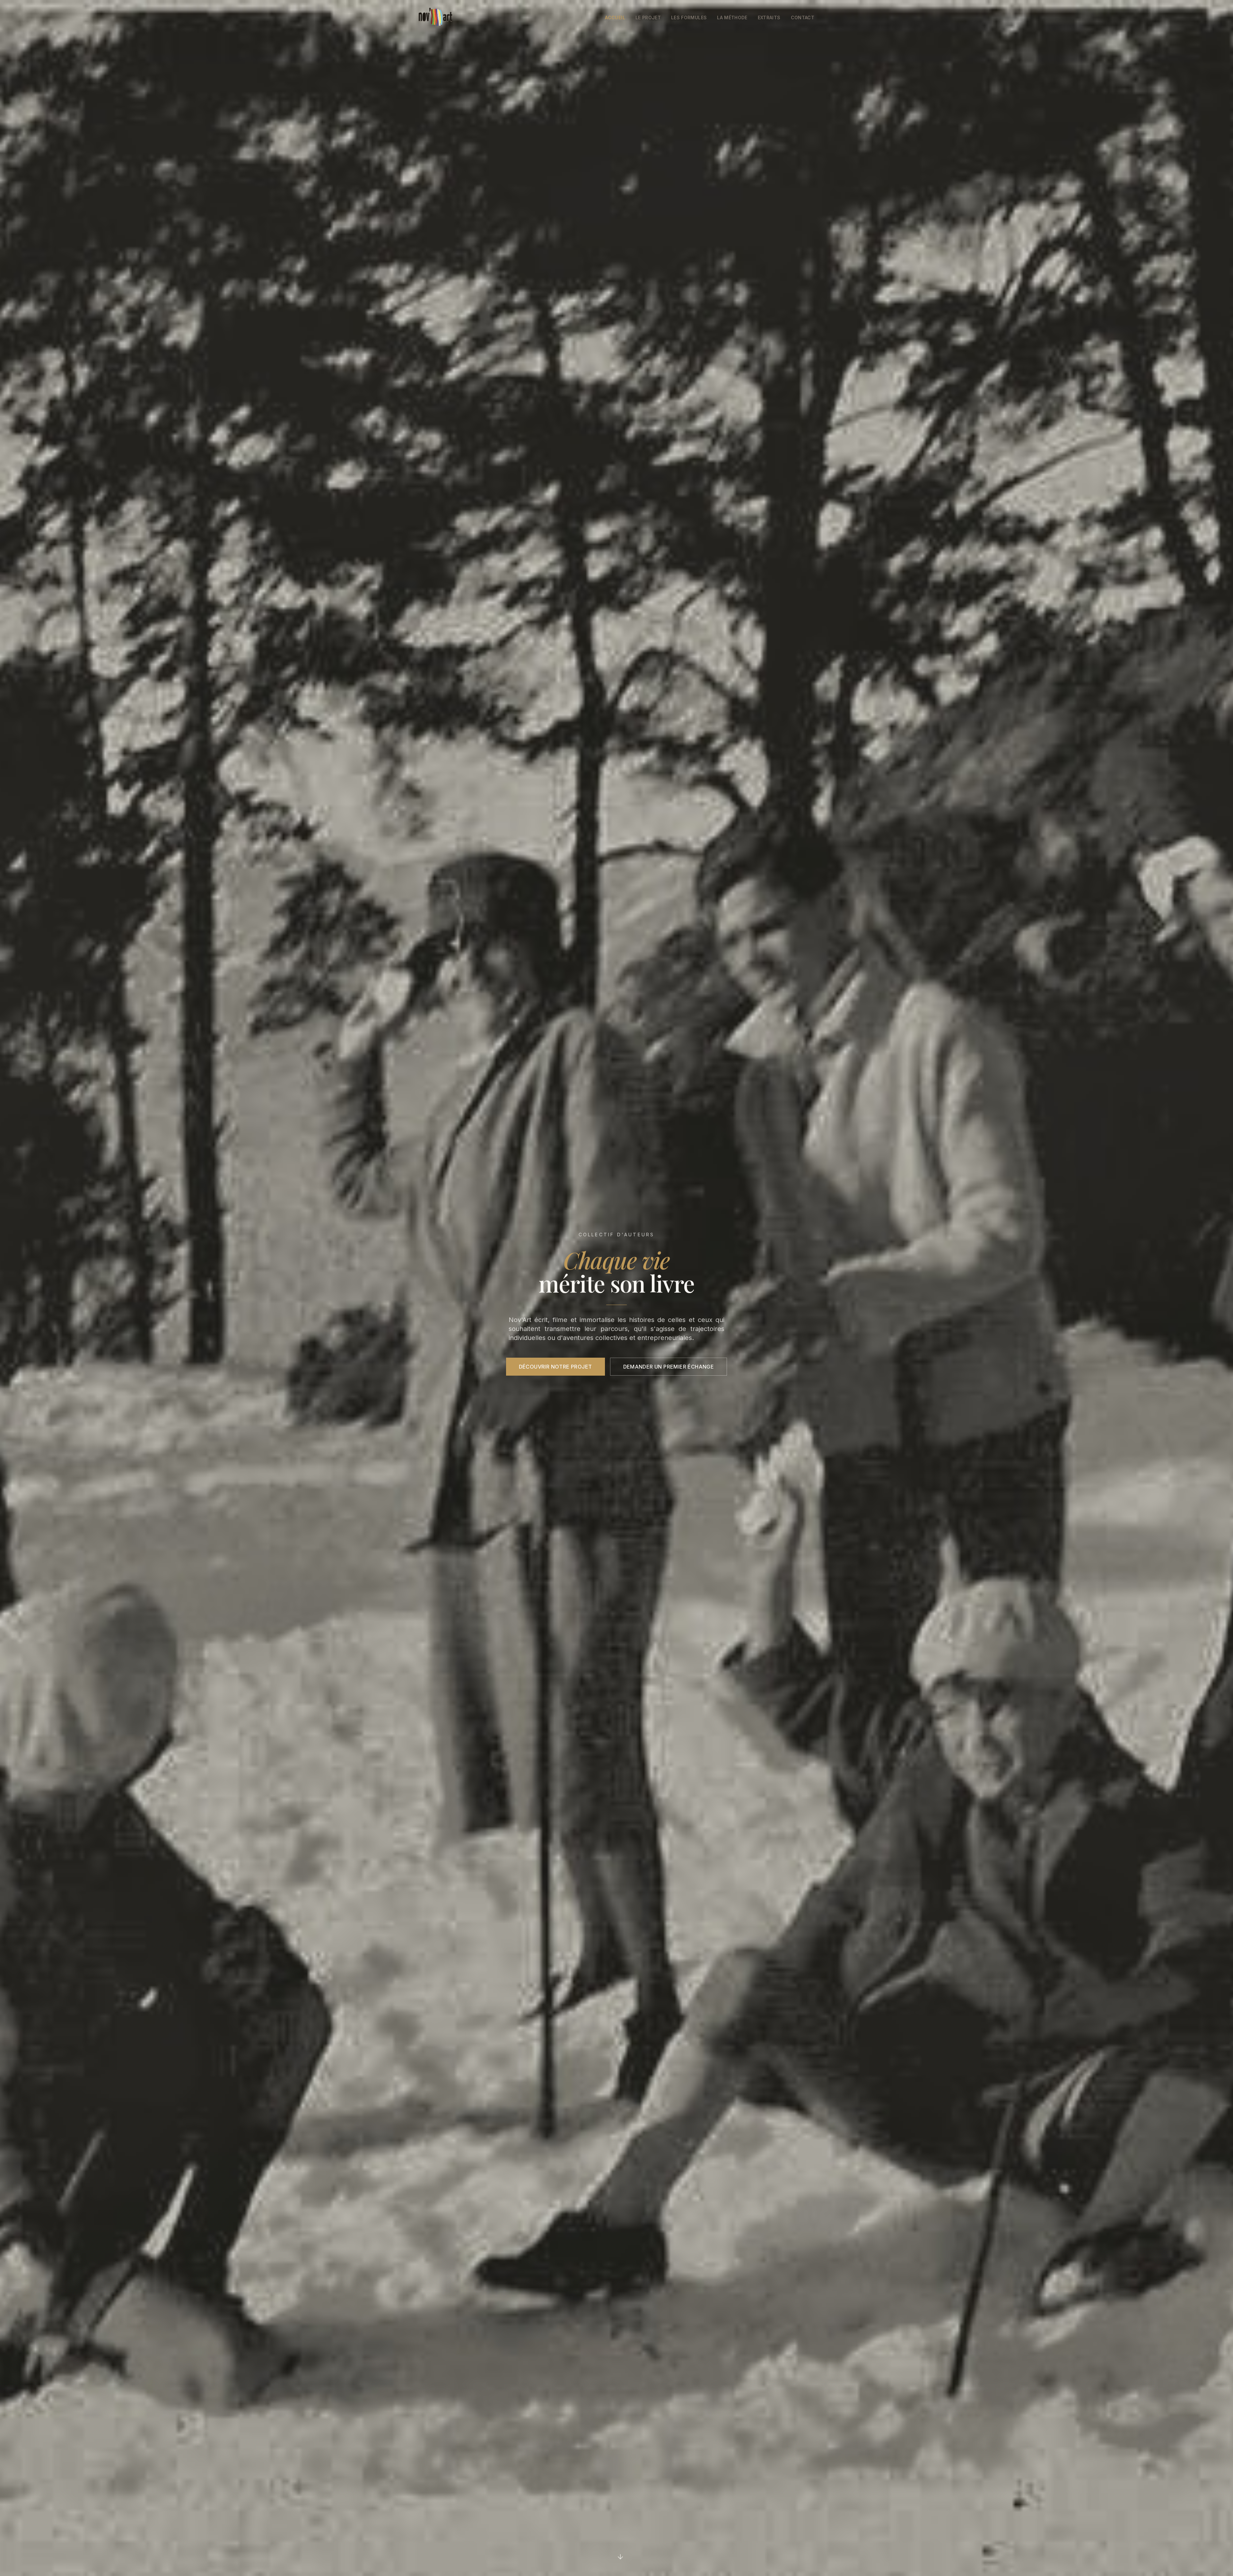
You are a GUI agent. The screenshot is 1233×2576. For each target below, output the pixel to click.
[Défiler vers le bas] (620, 2555)
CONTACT (803, 17)
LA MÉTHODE (732, 17)
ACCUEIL (615, 17)
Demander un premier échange (669, 1367)
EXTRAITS (769, 17)
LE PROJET (648, 17)
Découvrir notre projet (555, 1367)
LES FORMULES (689, 17)
